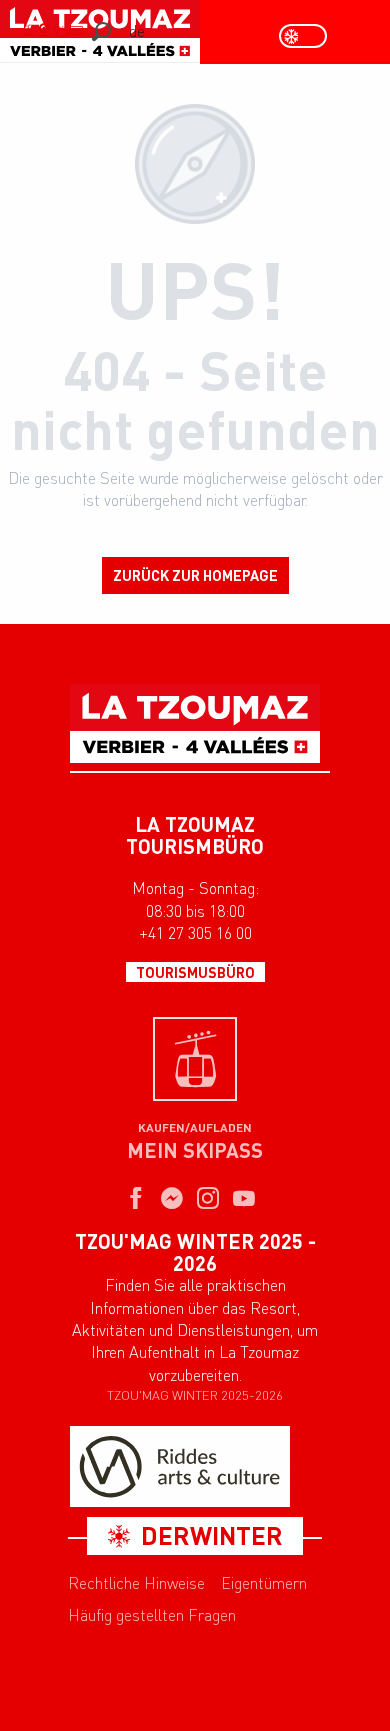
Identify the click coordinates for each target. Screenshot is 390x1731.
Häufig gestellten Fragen (152, 1615)
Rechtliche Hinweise (136, 1583)
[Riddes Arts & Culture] (180, 1466)
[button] (101, 31)
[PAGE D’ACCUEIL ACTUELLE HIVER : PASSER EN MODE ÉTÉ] (303, 36)
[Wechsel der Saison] (309, 36)
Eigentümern (264, 1583)
